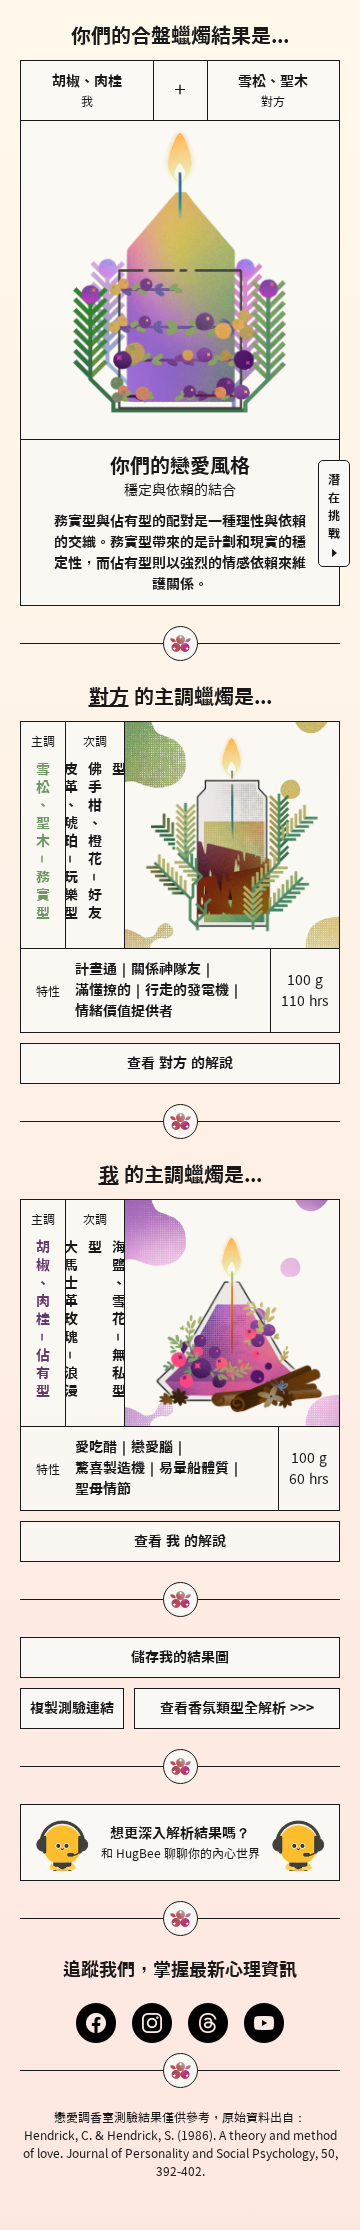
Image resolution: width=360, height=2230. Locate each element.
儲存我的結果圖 (180, 1657)
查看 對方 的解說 (180, 1063)
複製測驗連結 (72, 1708)
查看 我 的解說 (180, 1541)
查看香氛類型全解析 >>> (237, 1708)
